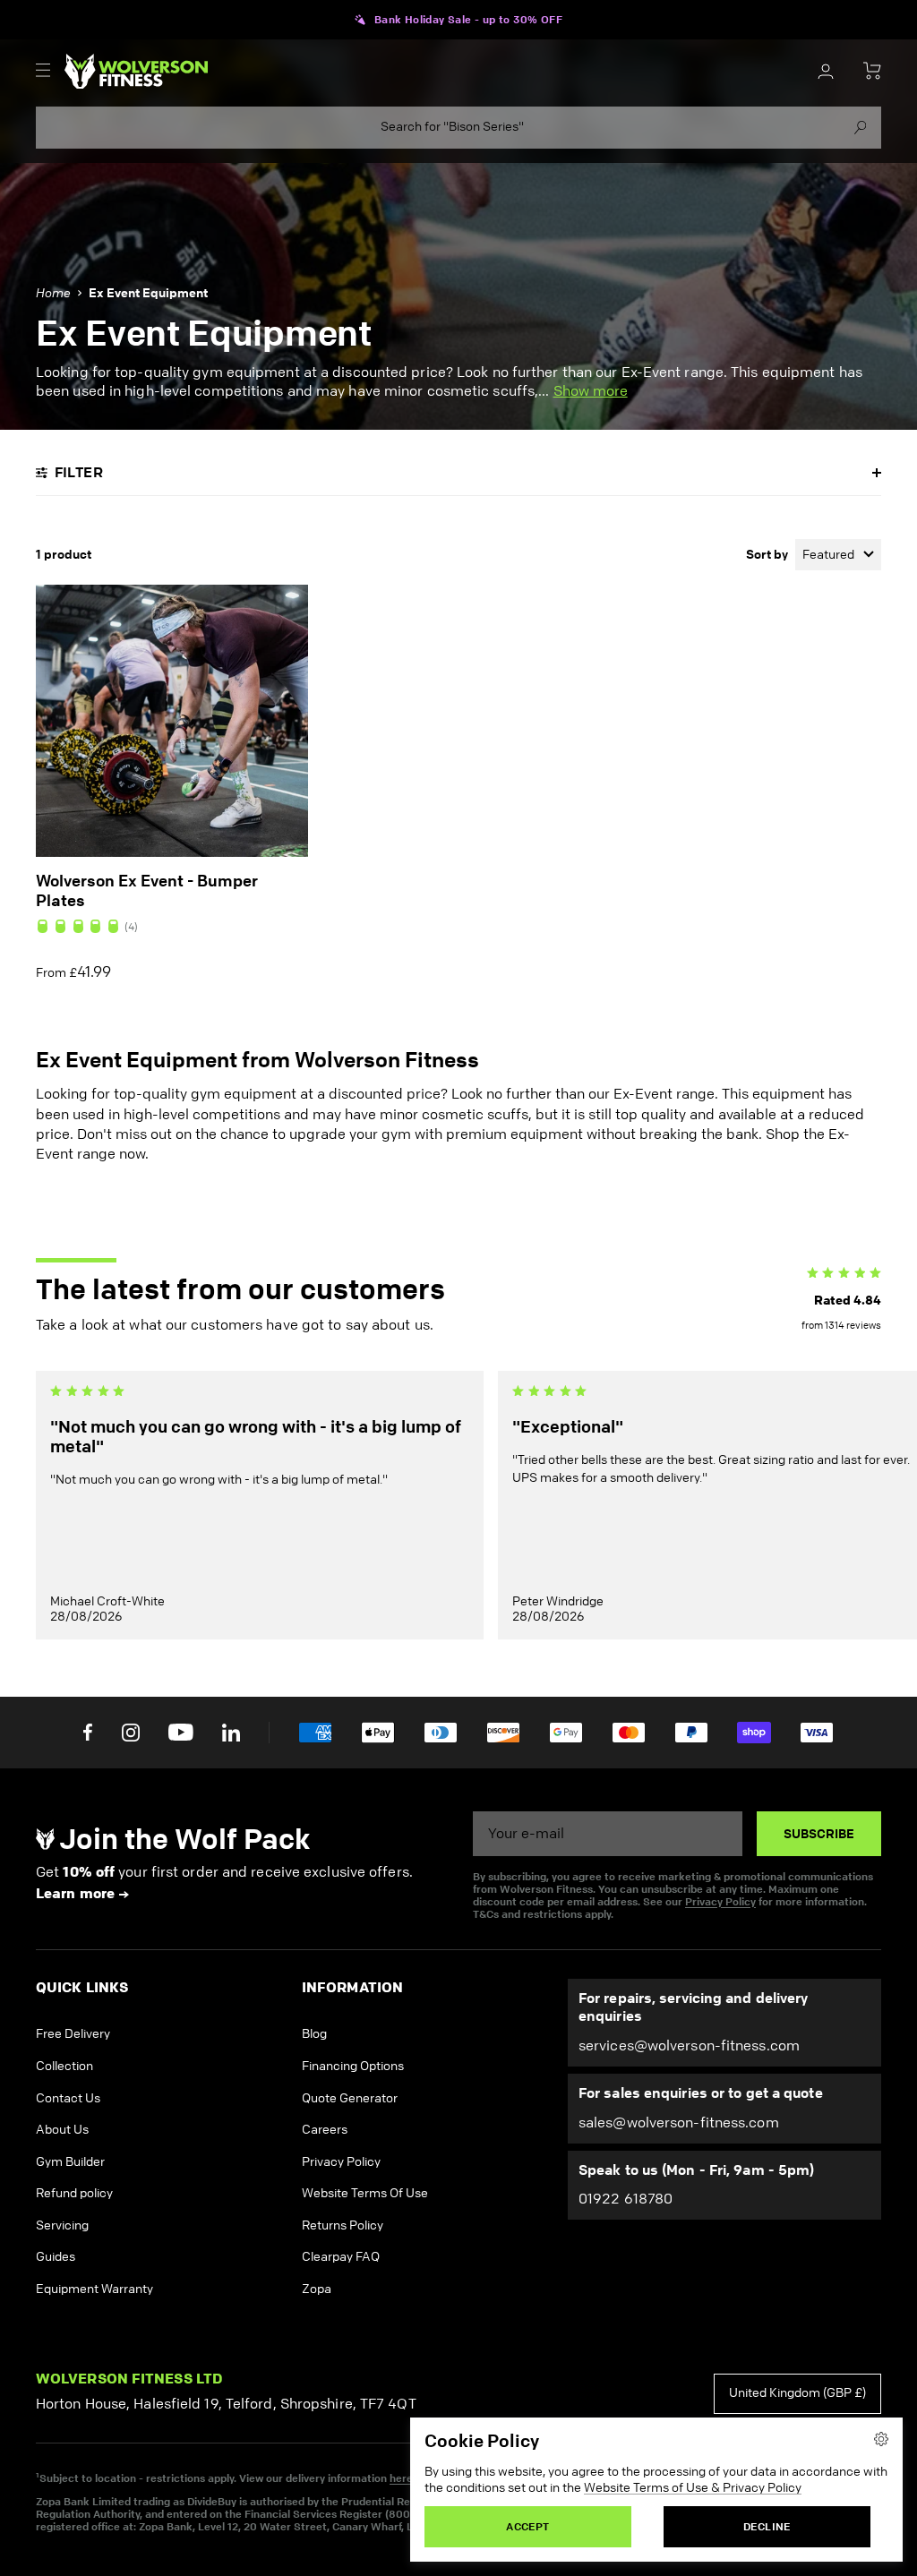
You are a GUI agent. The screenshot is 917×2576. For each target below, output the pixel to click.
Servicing (62, 2225)
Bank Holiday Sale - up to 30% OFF (468, 20)
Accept (527, 2526)
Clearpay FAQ (341, 2257)
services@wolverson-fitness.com (689, 2045)
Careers (325, 2130)
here (401, 2478)
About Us (62, 2130)
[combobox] (458, 128)
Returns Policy (343, 2225)
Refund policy (74, 2193)
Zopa (317, 2289)
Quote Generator (350, 2098)
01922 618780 (626, 2199)
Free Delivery (73, 2034)
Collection (64, 2066)
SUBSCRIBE (819, 1834)
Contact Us (68, 2098)
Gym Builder (70, 2162)
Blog (314, 2034)
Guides (56, 2257)
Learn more (75, 1893)
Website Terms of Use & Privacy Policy (693, 2488)
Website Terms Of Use (365, 2193)
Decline (767, 2526)
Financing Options (353, 2066)
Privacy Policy (720, 1901)
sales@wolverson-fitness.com (679, 2122)
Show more (591, 391)
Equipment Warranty (94, 2289)
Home (53, 293)
